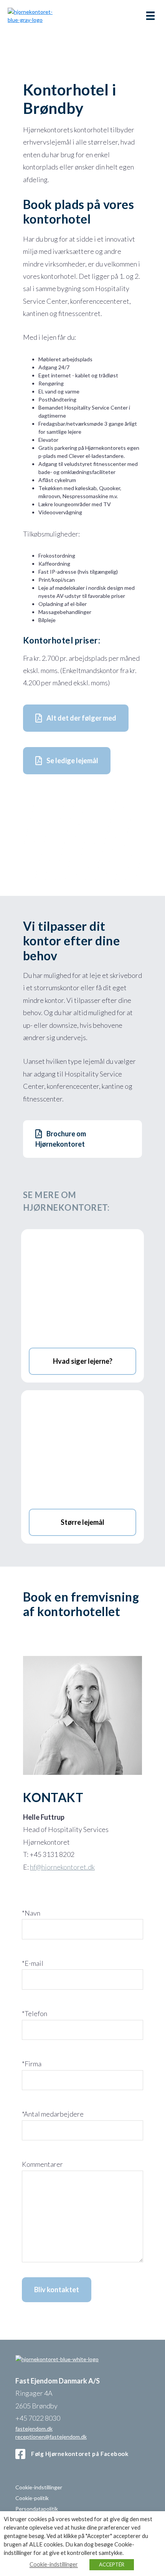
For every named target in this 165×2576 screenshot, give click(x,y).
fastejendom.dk (34, 2428)
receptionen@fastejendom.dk (51, 2436)
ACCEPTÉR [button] (112, 2564)
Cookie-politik (32, 2498)
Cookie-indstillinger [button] (39, 2487)
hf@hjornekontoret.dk (62, 1867)
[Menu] (150, 16)
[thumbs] (82, 873)
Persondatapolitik (37, 2509)
